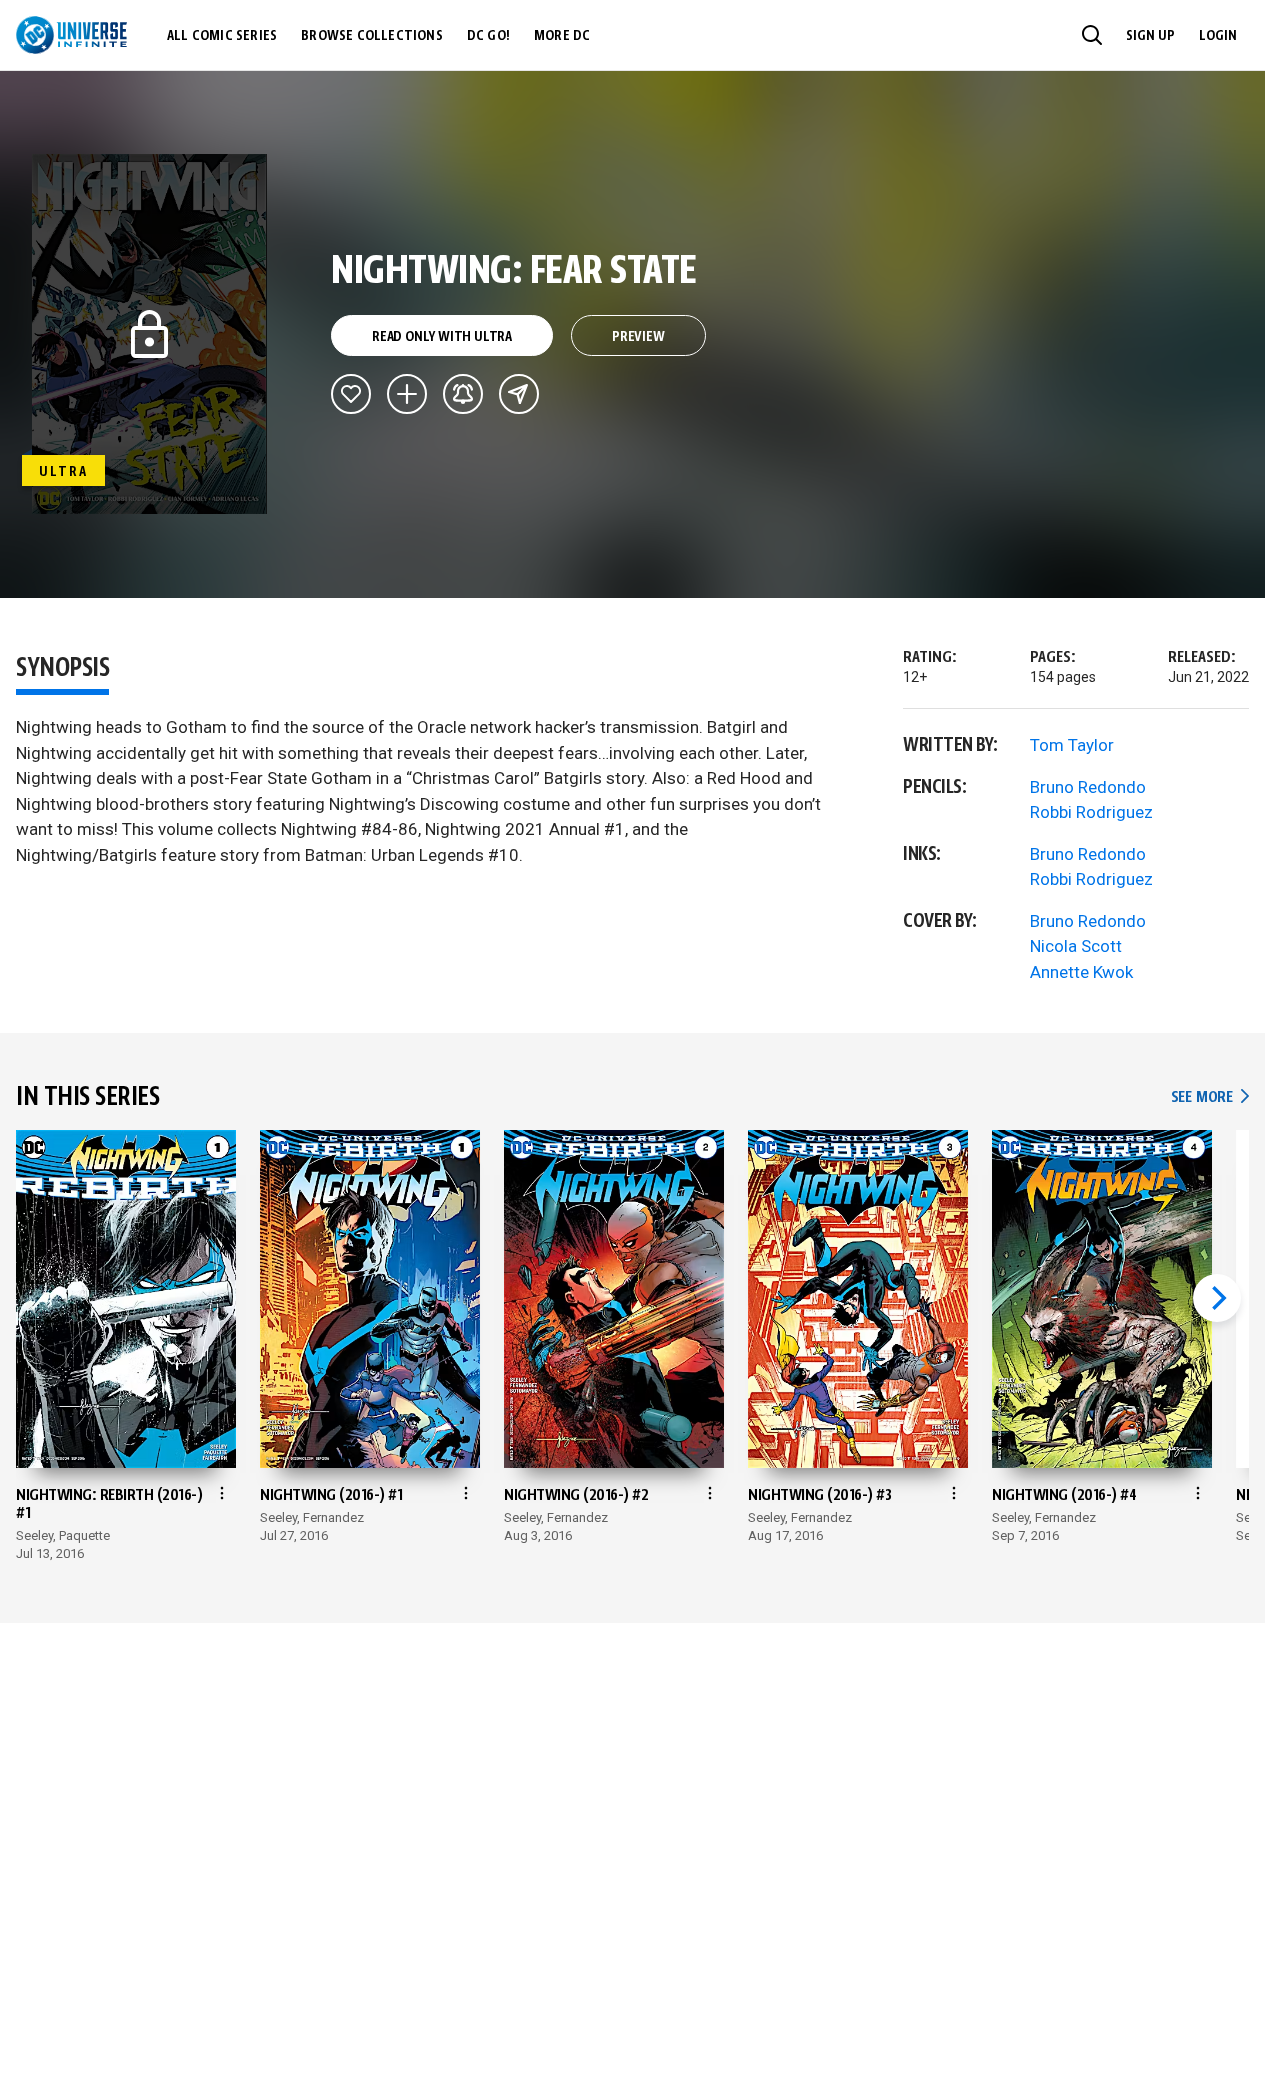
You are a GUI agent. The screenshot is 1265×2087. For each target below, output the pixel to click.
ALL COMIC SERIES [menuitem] (222, 36)
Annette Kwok (1081, 972)
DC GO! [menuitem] (488, 36)
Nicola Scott (1076, 946)
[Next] (1217, 1298)
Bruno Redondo (1088, 787)
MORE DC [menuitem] (562, 36)
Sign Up (1150, 36)
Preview (638, 337)
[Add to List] (407, 394)
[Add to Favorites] (351, 394)
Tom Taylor (1072, 745)
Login (1218, 36)
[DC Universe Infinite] (71, 35)
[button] (1092, 35)
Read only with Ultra (442, 337)
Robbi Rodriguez (1091, 812)
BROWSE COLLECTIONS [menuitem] (372, 36)
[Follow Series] (463, 394)
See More (1210, 1097)
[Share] (519, 394)
